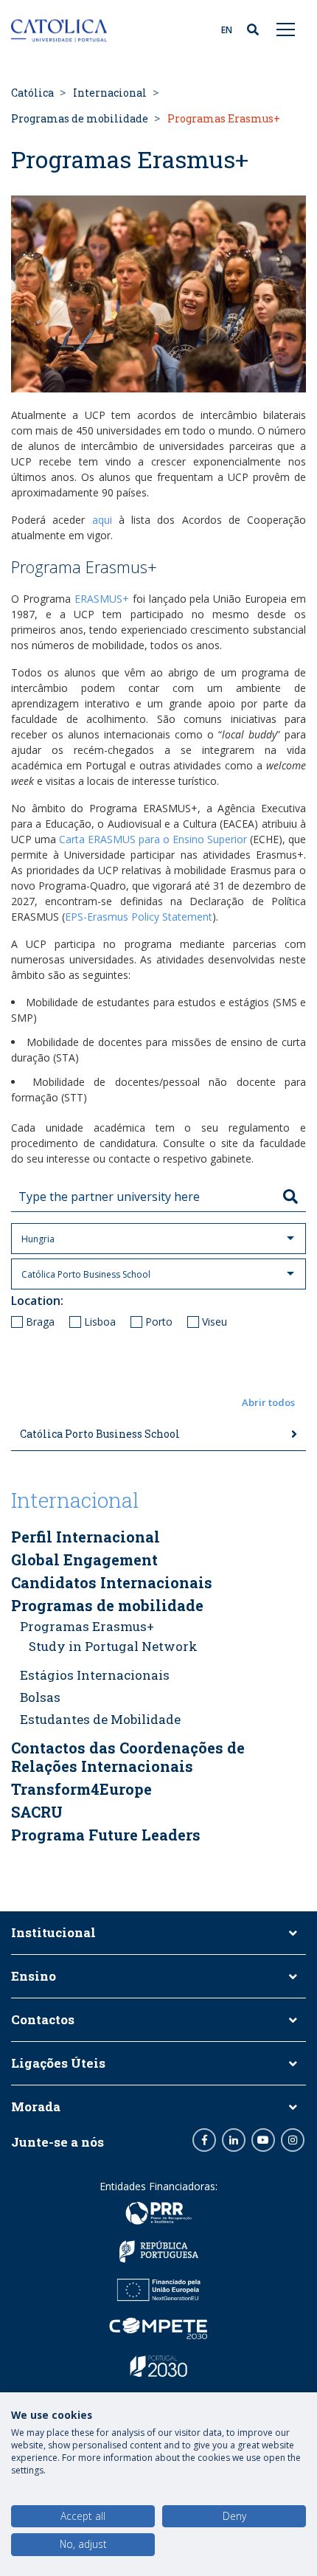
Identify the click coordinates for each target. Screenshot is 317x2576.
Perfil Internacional (86, 1537)
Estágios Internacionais (95, 1675)
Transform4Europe (81, 1789)
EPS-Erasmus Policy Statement (139, 917)
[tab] (158, 1434)
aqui (102, 520)
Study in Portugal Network (113, 1646)
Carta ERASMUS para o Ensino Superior (153, 839)
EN (227, 30)
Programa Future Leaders (106, 1835)
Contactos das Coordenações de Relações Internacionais (128, 1757)
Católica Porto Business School (100, 1434)
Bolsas (40, 1697)
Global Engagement (84, 1559)
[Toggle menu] (286, 29)
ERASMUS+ (102, 599)
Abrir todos (268, 1402)
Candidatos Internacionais (112, 1582)
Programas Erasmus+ (87, 1626)
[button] (158, 1403)
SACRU (37, 1812)
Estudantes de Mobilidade (100, 1719)
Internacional (110, 93)
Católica (32, 93)
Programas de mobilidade (80, 118)
